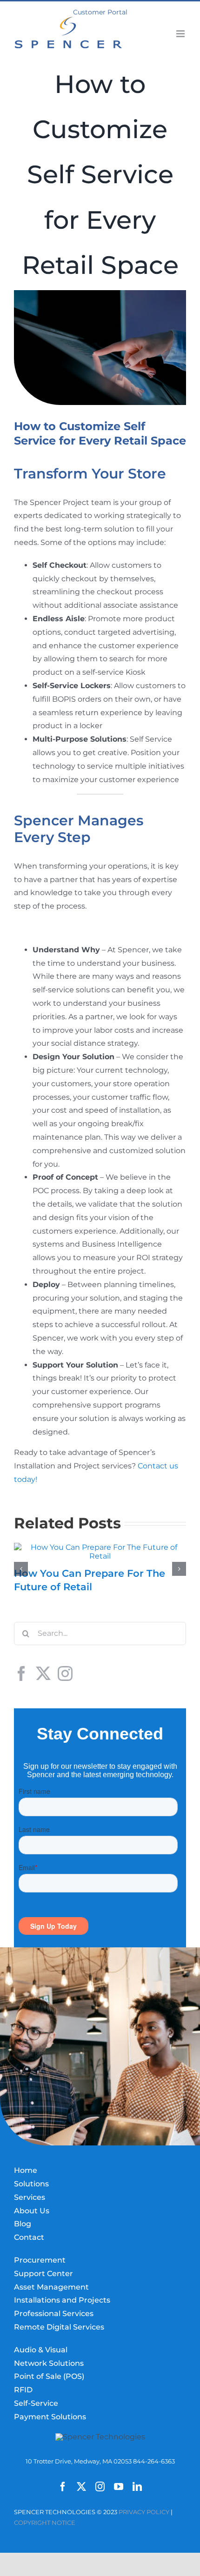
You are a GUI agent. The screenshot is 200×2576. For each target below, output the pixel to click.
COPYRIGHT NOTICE (45, 2523)
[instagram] (100, 2487)
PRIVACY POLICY (144, 2512)
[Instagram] (65, 1673)
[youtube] (119, 2487)
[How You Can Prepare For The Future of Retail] (100, 1547)
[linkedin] (137, 2487)
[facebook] (63, 2487)
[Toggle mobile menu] (181, 34)
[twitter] (81, 2487)
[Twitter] (43, 1673)
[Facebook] (21, 1673)
